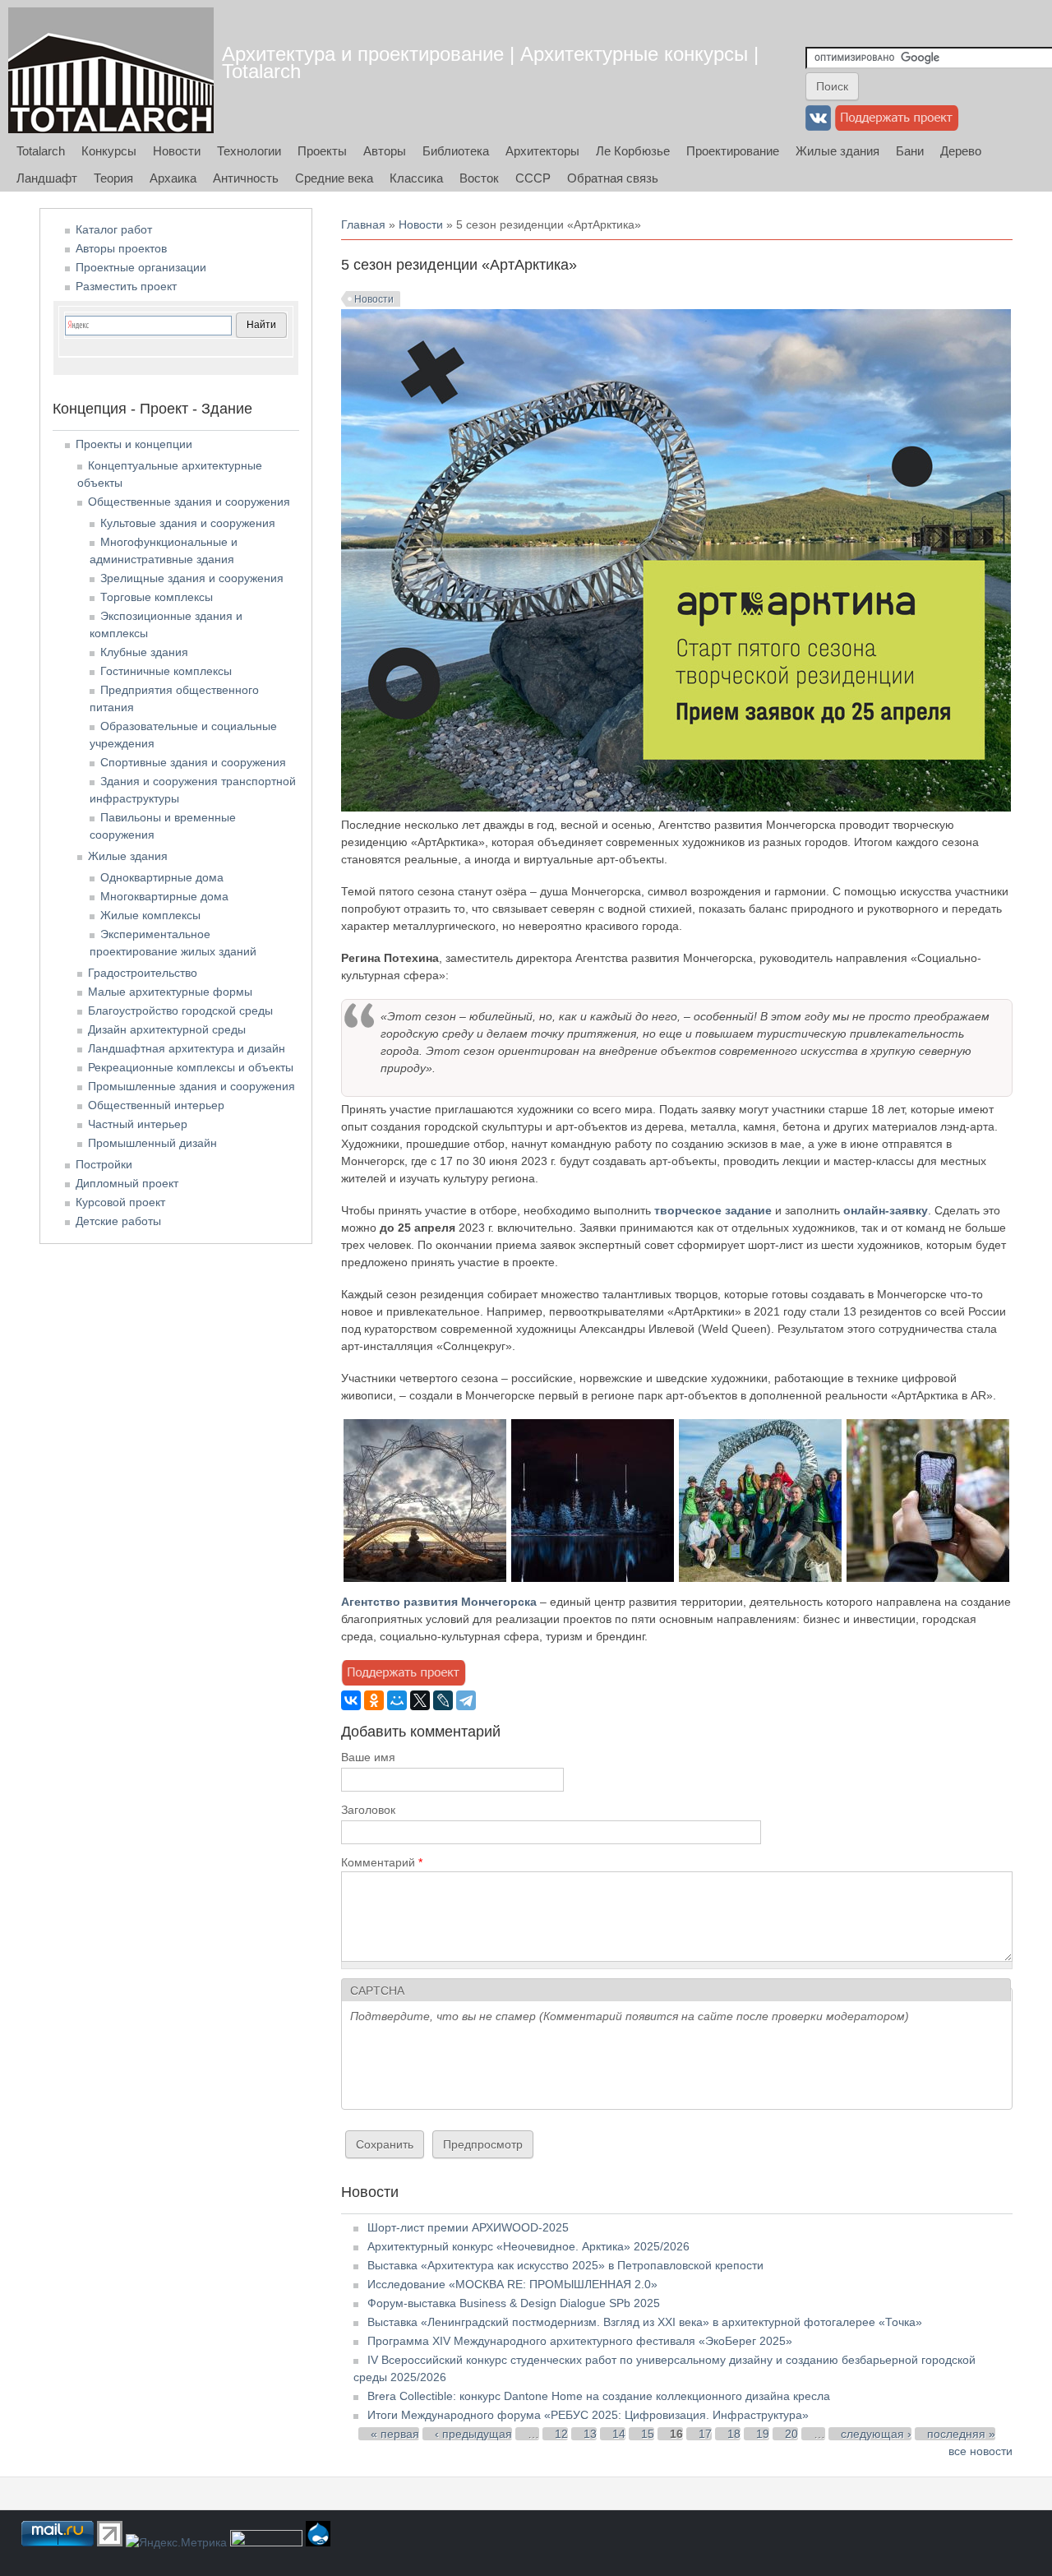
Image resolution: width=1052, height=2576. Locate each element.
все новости (980, 2451)
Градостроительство (143, 973)
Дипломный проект (127, 1183)
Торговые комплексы (157, 597)
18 (734, 2434)
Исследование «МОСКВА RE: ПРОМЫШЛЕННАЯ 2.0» (512, 2284)
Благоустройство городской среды (180, 1011)
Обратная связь (613, 178)
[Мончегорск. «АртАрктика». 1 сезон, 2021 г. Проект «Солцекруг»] (425, 1578)
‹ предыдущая (473, 2434)
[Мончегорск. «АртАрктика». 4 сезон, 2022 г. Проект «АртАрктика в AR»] (928, 1578)
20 (791, 2434)
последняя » (961, 2434)
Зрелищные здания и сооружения (192, 578)
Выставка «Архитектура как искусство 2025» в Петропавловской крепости (565, 2265)
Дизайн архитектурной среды (167, 1029)
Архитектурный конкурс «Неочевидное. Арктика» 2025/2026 (528, 2246)
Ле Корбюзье (633, 151)
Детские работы (118, 1221)
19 (763, 2434)
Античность (246, 178)
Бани (910, 151)
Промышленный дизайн (152, 1143)
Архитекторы (542, 151)
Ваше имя (368, 1757)
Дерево (961, 151)
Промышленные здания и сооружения (191, 1086)
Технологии (249, 151)
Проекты (322, 151)
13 (590, 2434)
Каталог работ (114, 229)
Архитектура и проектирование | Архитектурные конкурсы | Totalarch (490, 62)
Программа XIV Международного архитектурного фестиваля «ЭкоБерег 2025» (580, 2341)
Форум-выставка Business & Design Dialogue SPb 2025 (514, 2303)
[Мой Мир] (397, 1700)
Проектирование (733, 151)
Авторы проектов (121, 248)
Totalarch (41, 151)
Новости (177, 151)
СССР (533, 178)
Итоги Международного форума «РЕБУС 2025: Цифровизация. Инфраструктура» (588, 2415)
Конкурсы (109, 151)
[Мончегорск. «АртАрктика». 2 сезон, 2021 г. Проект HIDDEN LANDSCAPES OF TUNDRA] (593, 1578)
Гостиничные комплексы (166, 671)
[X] (420, 1700)
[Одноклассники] (374, 1700)
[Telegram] (466, 1700)
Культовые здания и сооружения (188, 523)
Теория (113, 178)
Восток (479, 178)
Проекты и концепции (134, 444)
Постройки (104, 1164)
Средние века (334, 178)
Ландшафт (47, 178)
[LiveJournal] (443, 1700)
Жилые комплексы (150, 915)
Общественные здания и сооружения (189, 502)
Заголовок (368, 1810)
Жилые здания (837, 151)
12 (561, 2434)
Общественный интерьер (156, 1105)
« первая (395, 2434)
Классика (416, 178)
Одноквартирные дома (162, 877)
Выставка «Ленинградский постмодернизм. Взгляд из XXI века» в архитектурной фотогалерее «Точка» (645, 2322)
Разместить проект (126, 286)
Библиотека (456, 151)
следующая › (876, 2434)
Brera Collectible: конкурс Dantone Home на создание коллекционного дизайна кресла (599, 2396)
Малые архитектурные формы (170, 992)
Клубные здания (144, 652)
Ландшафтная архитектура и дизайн (187, 1048)
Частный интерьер (138, 1124)
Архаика (173, 178)
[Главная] (111, 70)
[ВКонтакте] (351, 1700)
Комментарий (382, 1862)
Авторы (385, 151)
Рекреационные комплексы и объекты (191, 1067)
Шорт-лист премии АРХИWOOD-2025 (468, 2227)
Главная (363, 224)
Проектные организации (141, 267)
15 (648, 2434)
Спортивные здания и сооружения (193, 762)
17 (705, 2434)
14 (619, 2434)
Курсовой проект (120, 1202)
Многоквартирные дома (164, 896)
